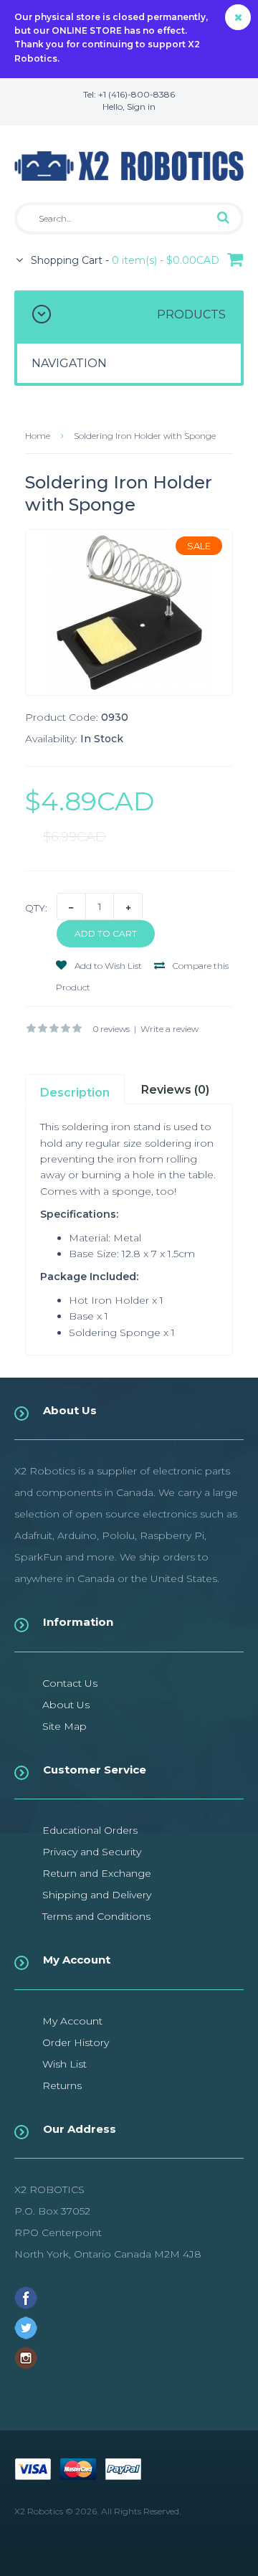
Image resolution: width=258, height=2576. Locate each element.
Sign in (141, 106)
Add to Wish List (107, 966)
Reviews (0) (175, 1090)
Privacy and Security (92, 1852)
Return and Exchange (97, 1873)
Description (75, 1093)
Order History (76, 2042)
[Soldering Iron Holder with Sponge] (129, 612)
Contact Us (70, 1683)
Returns (62, 2085)
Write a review (169, 1029)
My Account (72, 2021)
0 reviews (111, 1029)
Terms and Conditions (96, 1916)
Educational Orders (90, 1830)
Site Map (64, 1726)
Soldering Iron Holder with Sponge (145, 436)
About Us (66, 1705)
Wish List (64, 2064)
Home (38, 436)
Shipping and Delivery (97, 1895)
